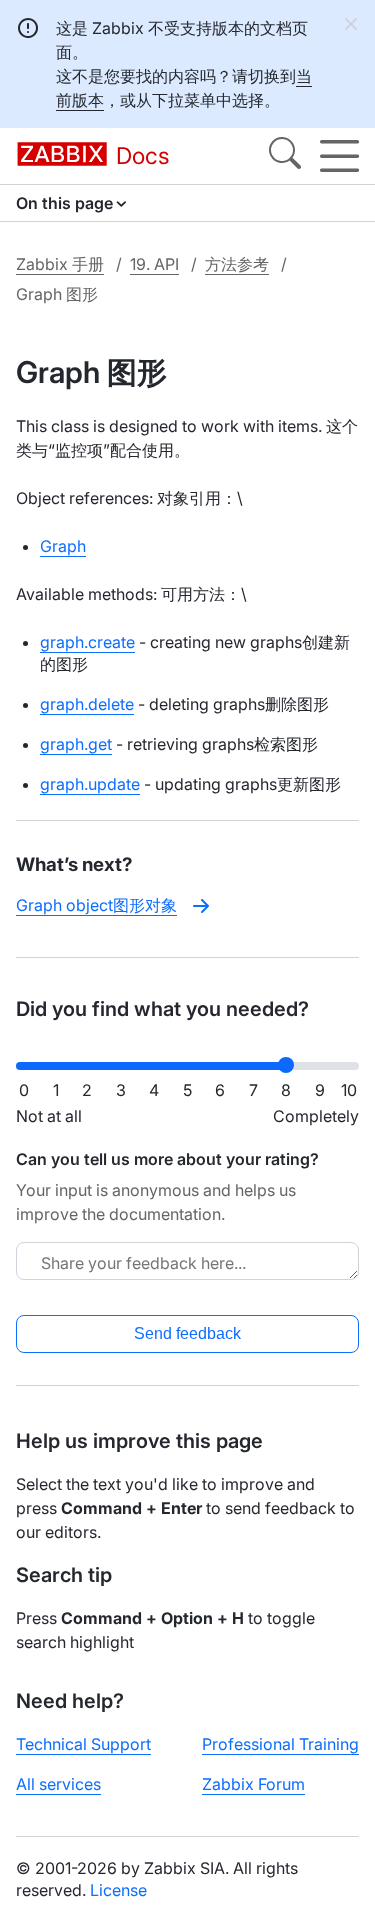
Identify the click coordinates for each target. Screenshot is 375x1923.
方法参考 (237, 264)
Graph (63, 546)
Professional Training (280, 1744)
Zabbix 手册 (60, 264)
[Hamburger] (339, 156)
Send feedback (187, 1333)
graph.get (76, 744)
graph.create (87, 642)
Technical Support (83, 1744)
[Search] (285, 156)
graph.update (90, 784)
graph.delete (87, 704)
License (118, 1890)
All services (58, 1784)
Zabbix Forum (253, 1784)
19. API (154, 264)
